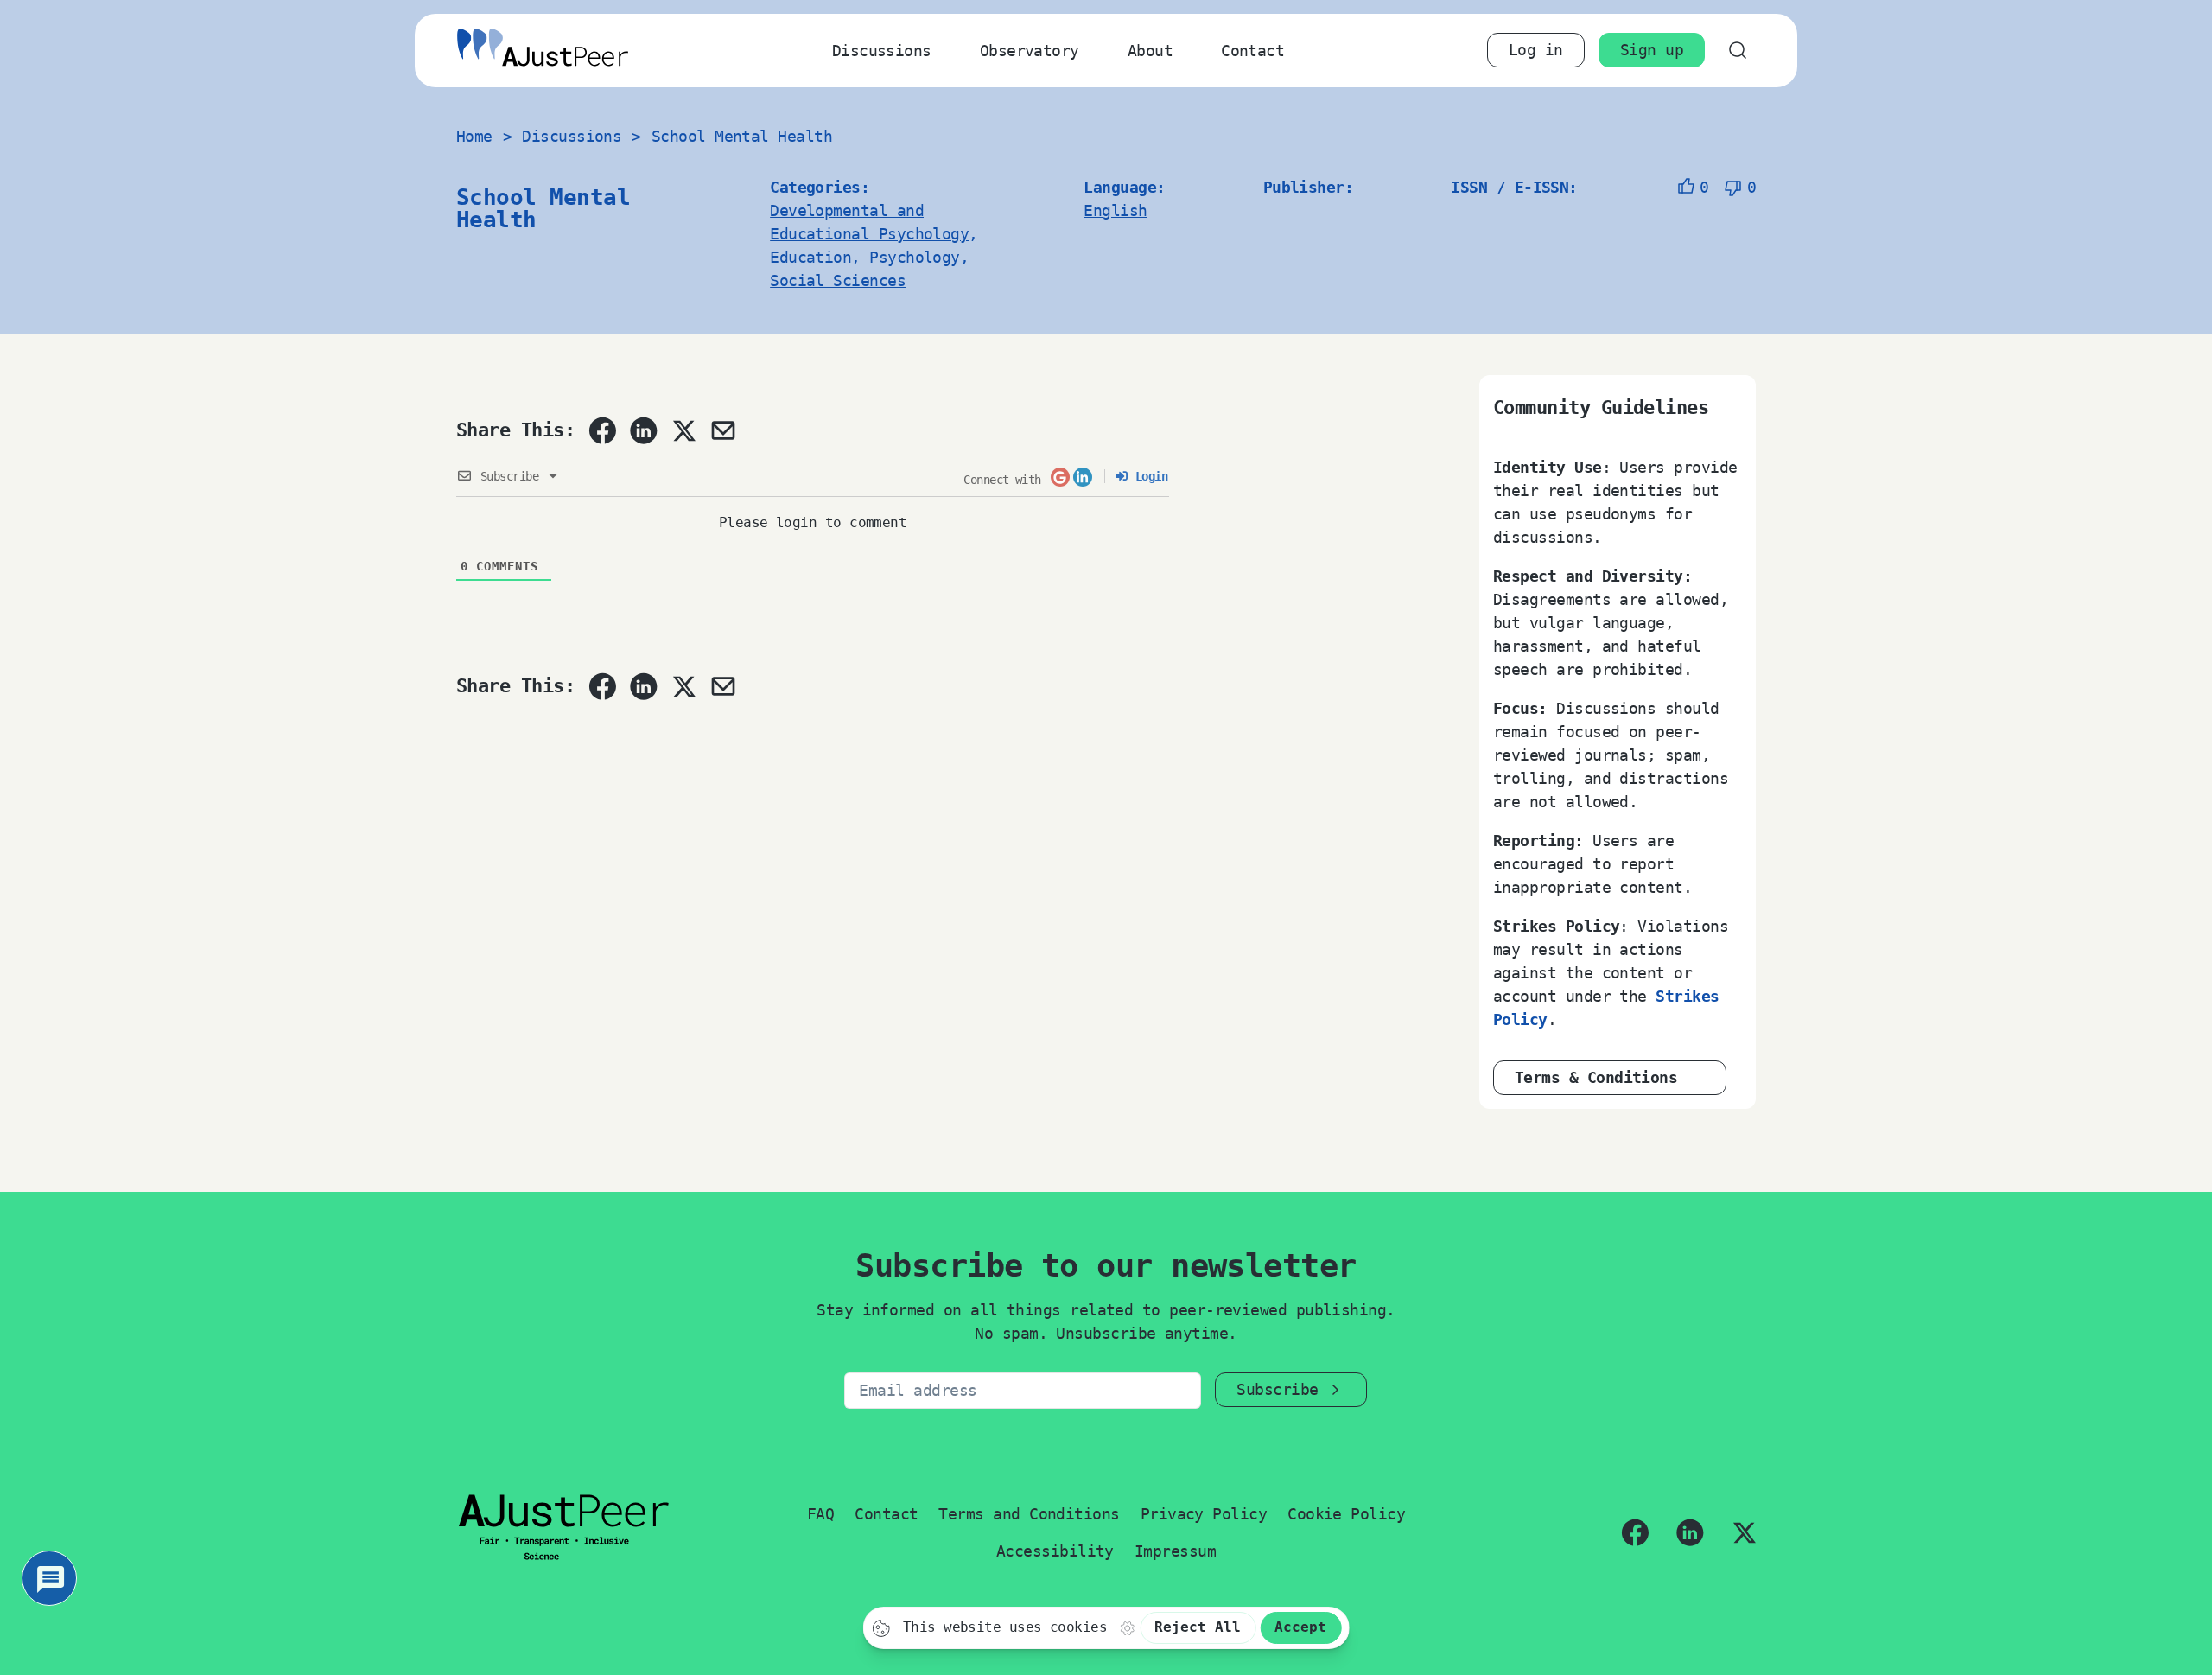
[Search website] (1737, 51)
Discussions (882, 51)
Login (1148, 476)
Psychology (915, 257)
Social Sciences (838, 280)
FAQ (820, 1514)
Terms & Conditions (1596, 1077)
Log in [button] (1536, 50)
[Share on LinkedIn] (644, 430)
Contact (1252, 51)
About (1150, 51)
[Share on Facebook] (602, 430)
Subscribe (1277, 1389)
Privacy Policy (1204, 1514)
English (1115, 210)
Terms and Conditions (1029, 1514)
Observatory (1030, 51)
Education (810, 257)
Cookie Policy (1346, 1514)
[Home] (543, 51)
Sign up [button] (1652, 50)
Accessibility (1055, 1551)
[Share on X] (683, 430)
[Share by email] (723, 430)
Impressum (1175, 1551)
